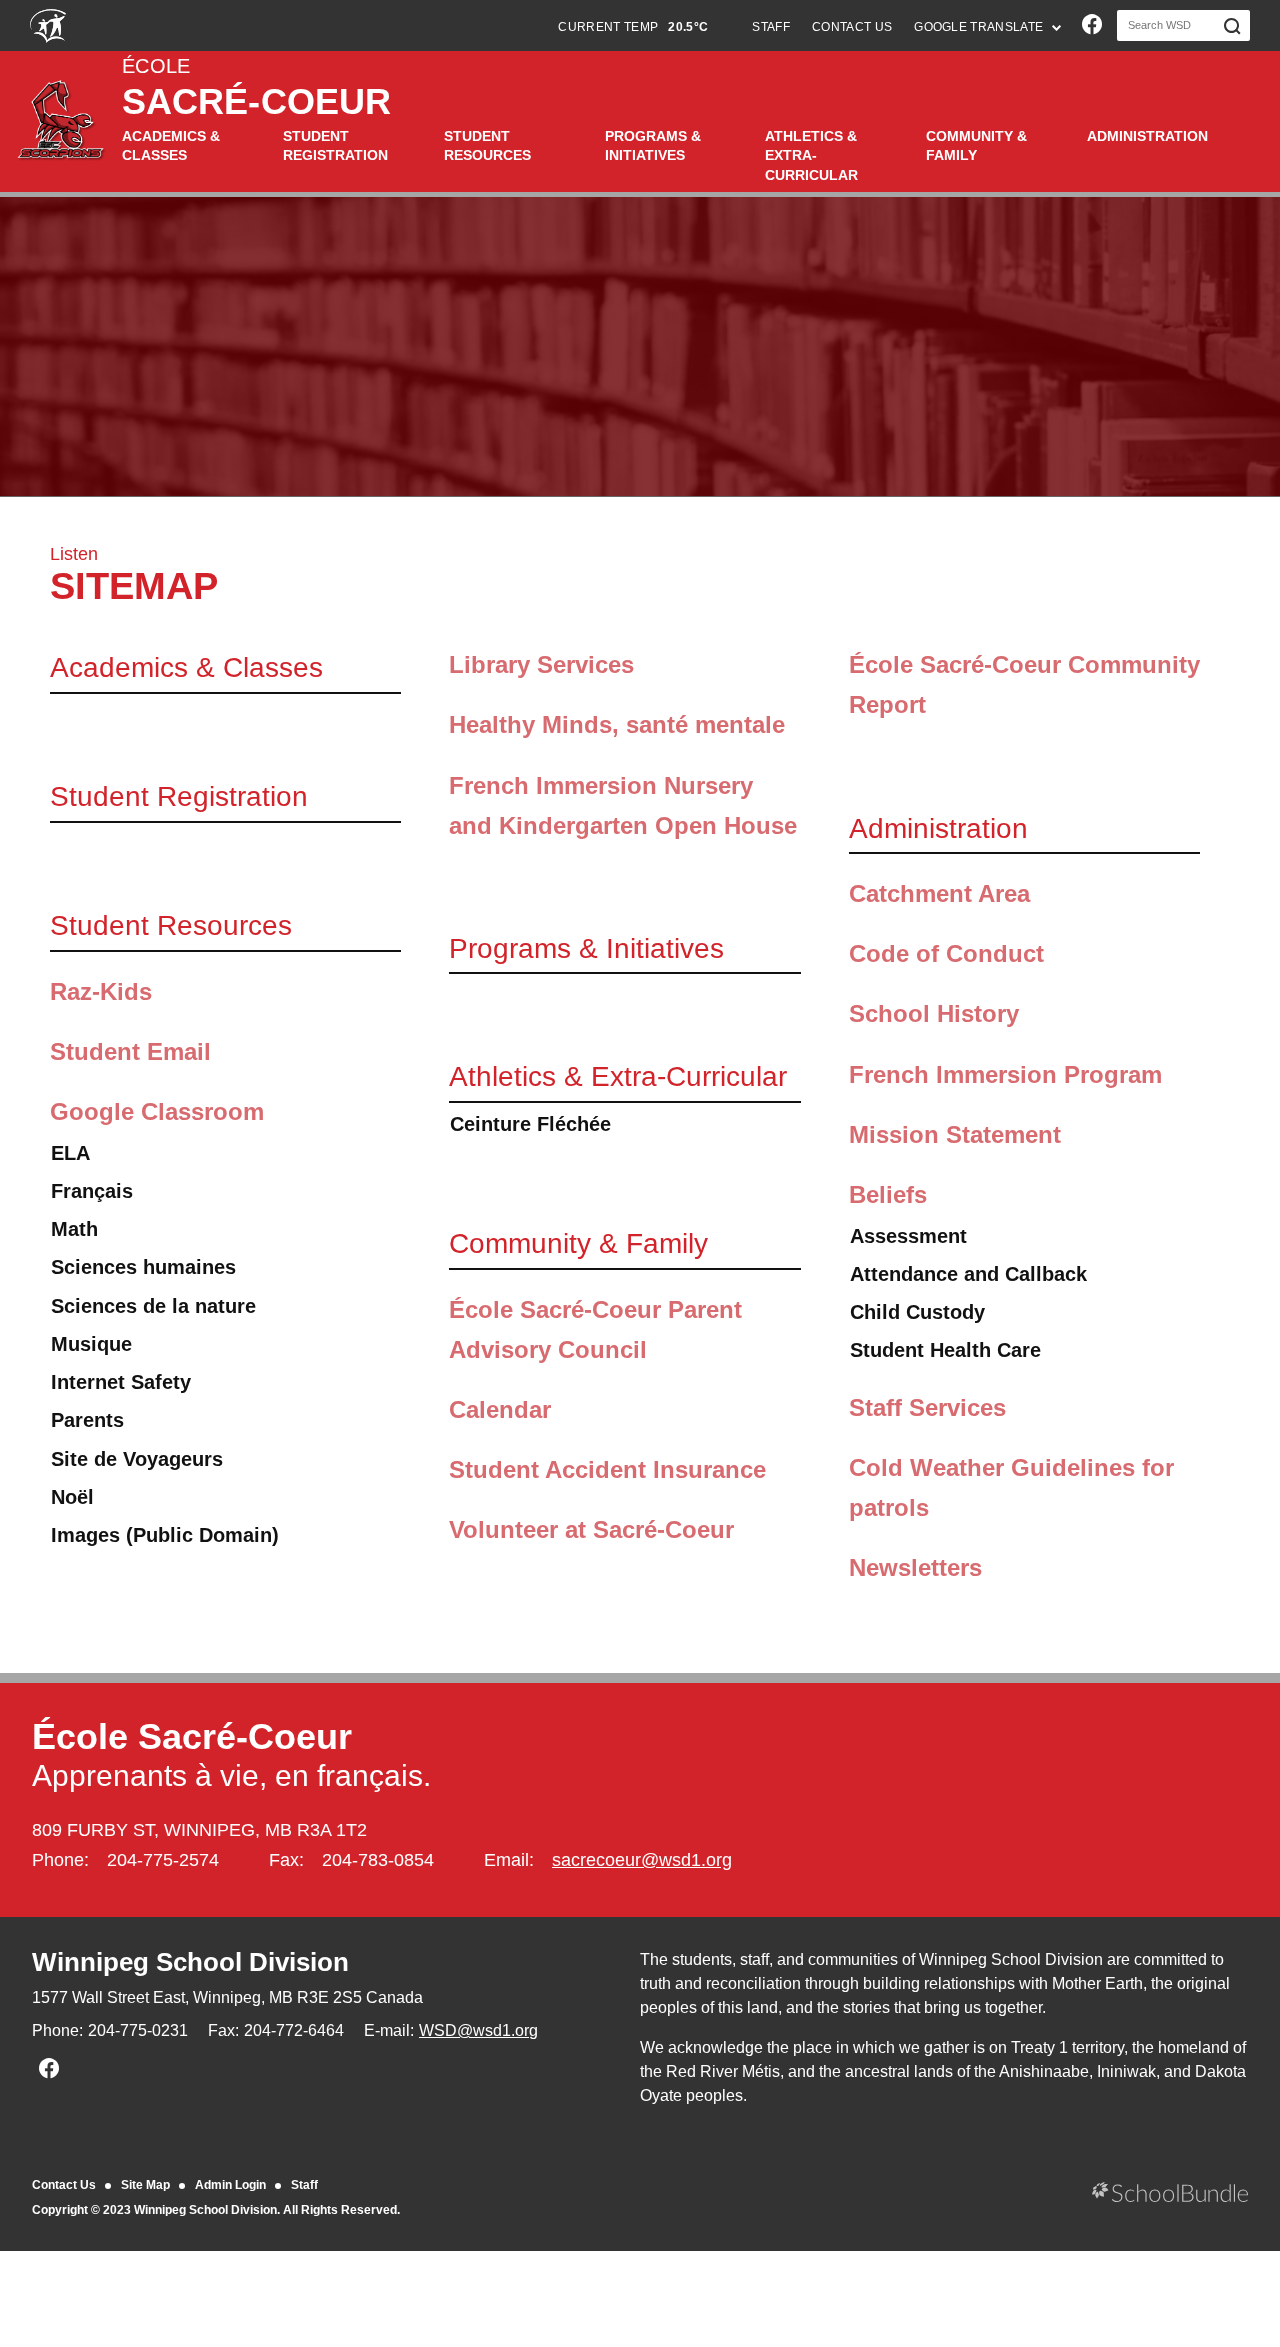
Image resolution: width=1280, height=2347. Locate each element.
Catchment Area (939, 893)
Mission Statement (955, 1134)
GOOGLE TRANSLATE (980, 27)
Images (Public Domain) (165, 1535)
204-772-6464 (294, 2030)
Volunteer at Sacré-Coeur (591, 1529)
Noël (72, 1497)
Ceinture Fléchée (530, 1124)
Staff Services (927, 1407)
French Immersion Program (1005, 1074)
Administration (1147, 136)
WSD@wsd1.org (478, 2030)
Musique (91, 1344)
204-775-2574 (163, 1860)
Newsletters (915, 1567)
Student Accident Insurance (607, 1469)
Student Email (130, 1051)
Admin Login (230, 2185)
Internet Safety (121, 1382)
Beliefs (888, 1194)
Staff (304, 2185)
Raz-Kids (101, 991)
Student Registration (335, 146)
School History (934, 1013)
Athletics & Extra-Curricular (811, 155)
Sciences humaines (143, 1267)
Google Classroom (157, 1111)
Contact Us (64, 2185)
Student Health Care (945, 1350)
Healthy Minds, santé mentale (617, 724)
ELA (70, 1153)
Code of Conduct (946, 953)
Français (92, 1191)
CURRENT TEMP (633, 27)
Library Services (541, 664)
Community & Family (976, 146)
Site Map (145, 2185)
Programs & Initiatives (653, 146)
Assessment (908, 1236)
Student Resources (487, 146)
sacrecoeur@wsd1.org (642, 1860)
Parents (87, 1420)
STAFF (771, 27)
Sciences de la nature (153, 1306)
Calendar (500, 1409)
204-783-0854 (378, 1860)
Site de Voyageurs (137, 1459)
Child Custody (917, 1312)
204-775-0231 (138, 2030)
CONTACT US (852, 27)
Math (74, 1229)
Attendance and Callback (968, 1274)
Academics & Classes (171, 146)
